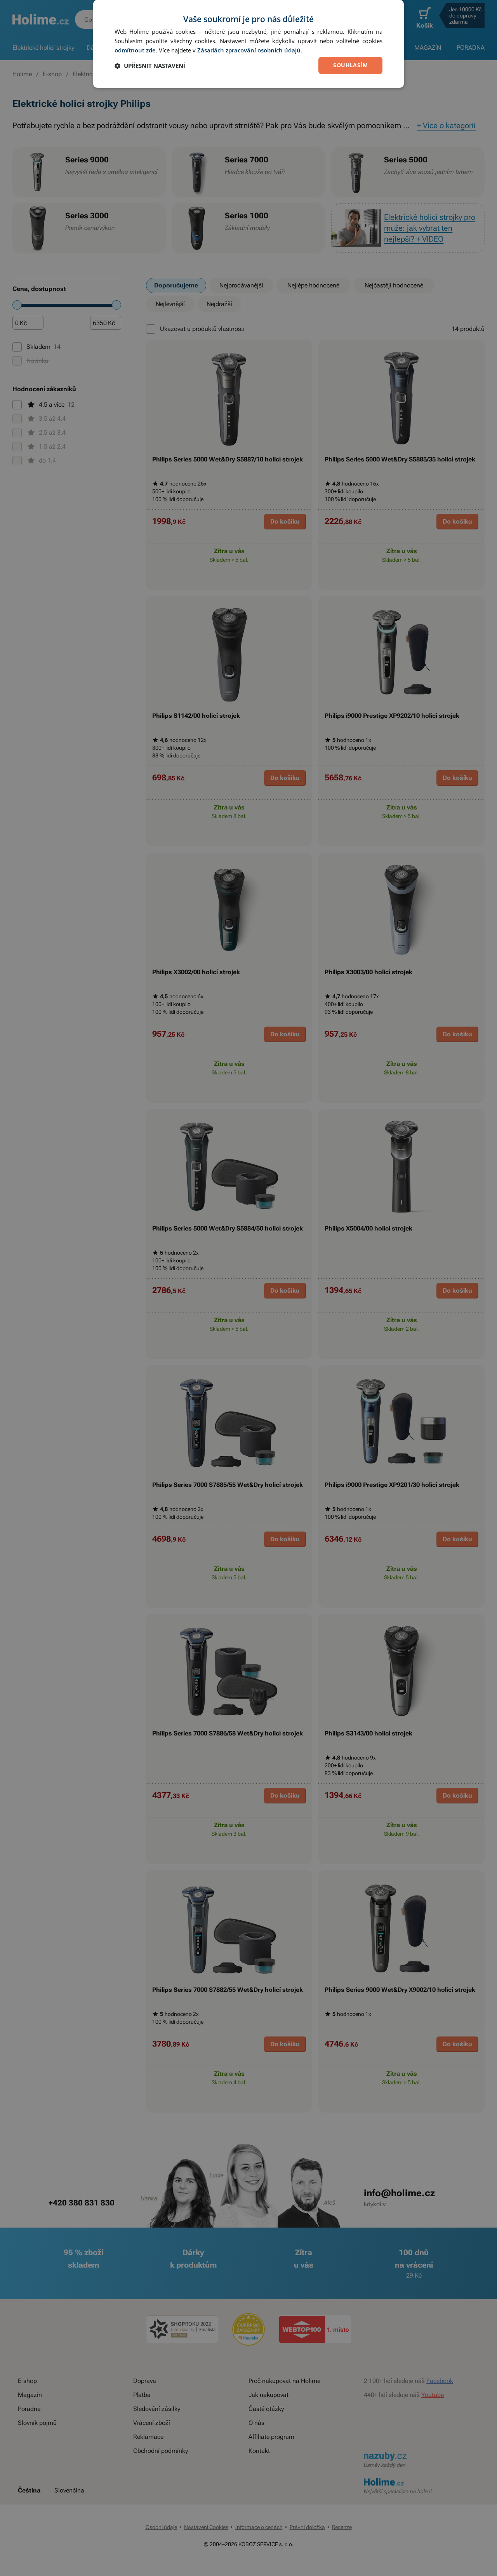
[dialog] (248, 44)
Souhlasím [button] (350, 65)
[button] (150, 66)
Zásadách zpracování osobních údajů (249, 50)
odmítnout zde (135, 50)
